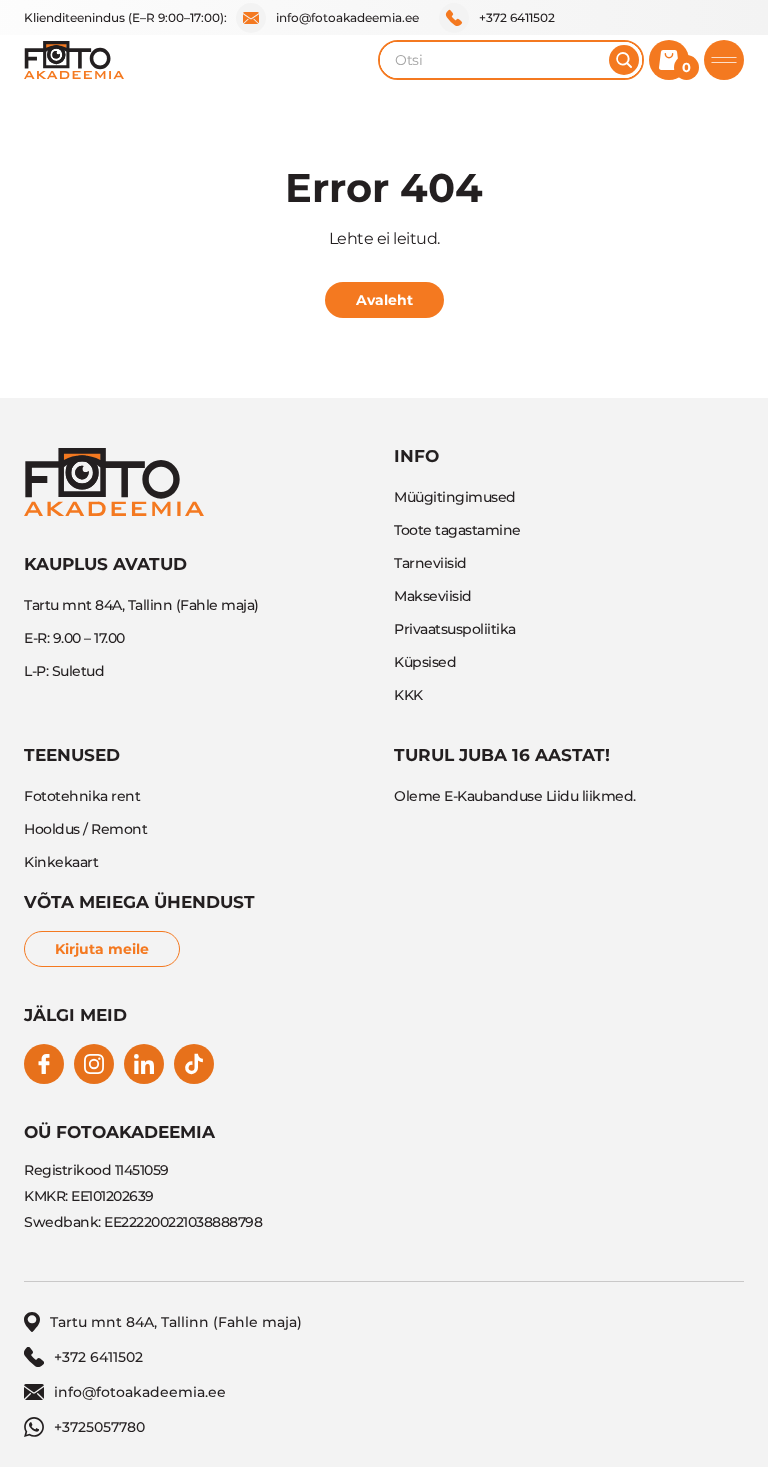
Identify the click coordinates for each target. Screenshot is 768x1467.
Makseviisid (433, 596)
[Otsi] (624, 60)
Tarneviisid (430, 563)
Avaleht (384, 300)
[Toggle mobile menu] (724, 60)
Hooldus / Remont (85, 829)
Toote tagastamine (457, 530)
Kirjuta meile (102, 949)
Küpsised (425, 662)
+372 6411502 (517, 17)
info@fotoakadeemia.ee (347, 17)
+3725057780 (99, 1427)
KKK (408, 695)
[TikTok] (194, 1064)
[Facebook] (44, 1064)
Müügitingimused (455, 497)
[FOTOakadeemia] (74, 60)
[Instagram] (94, 1064)
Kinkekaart (61, 862)
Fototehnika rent (82, 796)
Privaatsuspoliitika (455, 629)
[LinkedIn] (144, 1064)
